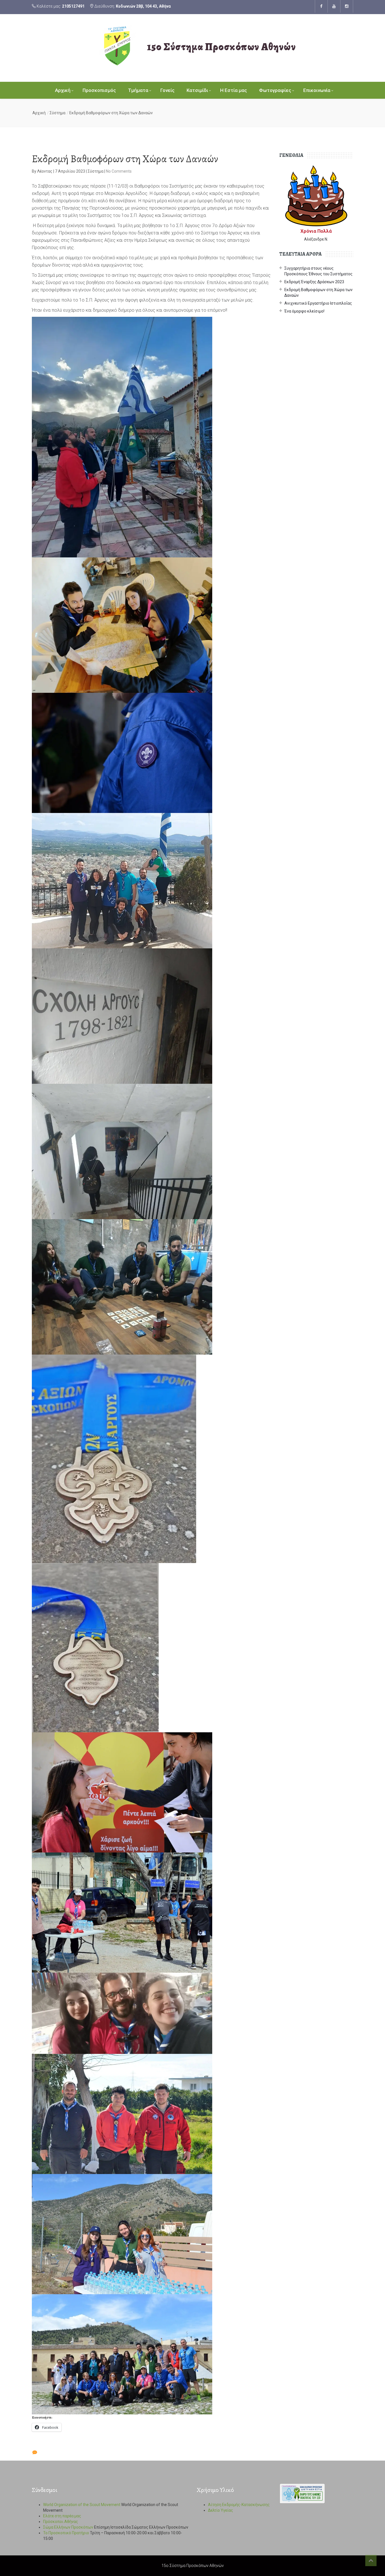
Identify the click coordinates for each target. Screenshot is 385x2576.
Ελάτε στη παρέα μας (62, 2516)
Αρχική (63, 90)
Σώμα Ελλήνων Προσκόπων (68, 2527)
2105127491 (73, 6)
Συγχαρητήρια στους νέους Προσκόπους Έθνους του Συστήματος (318, 271)
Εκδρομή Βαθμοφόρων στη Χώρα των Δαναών (318, 293)
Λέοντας (45, 171)
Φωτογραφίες (275, 90)
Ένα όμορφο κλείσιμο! (304, 311)
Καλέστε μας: (60, 6)
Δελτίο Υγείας (221, 2510)
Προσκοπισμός (99, 90)
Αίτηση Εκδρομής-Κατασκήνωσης (239, 2505)
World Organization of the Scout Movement (82, 2505)
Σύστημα (57, 113)
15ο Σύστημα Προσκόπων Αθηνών (222, 47)
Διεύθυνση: (132, 6)
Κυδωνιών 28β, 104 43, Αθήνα (143, 6)
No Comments (119, 171)
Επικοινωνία (317, 90)
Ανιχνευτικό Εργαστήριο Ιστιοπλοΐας (318, 303)
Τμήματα (138, 90)
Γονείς (167, 90)
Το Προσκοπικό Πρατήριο (66, 2533)
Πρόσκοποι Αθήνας (61, 2522)
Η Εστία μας (234, 90)
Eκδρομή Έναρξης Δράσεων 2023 (314, 282)
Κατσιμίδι (197, 90)
